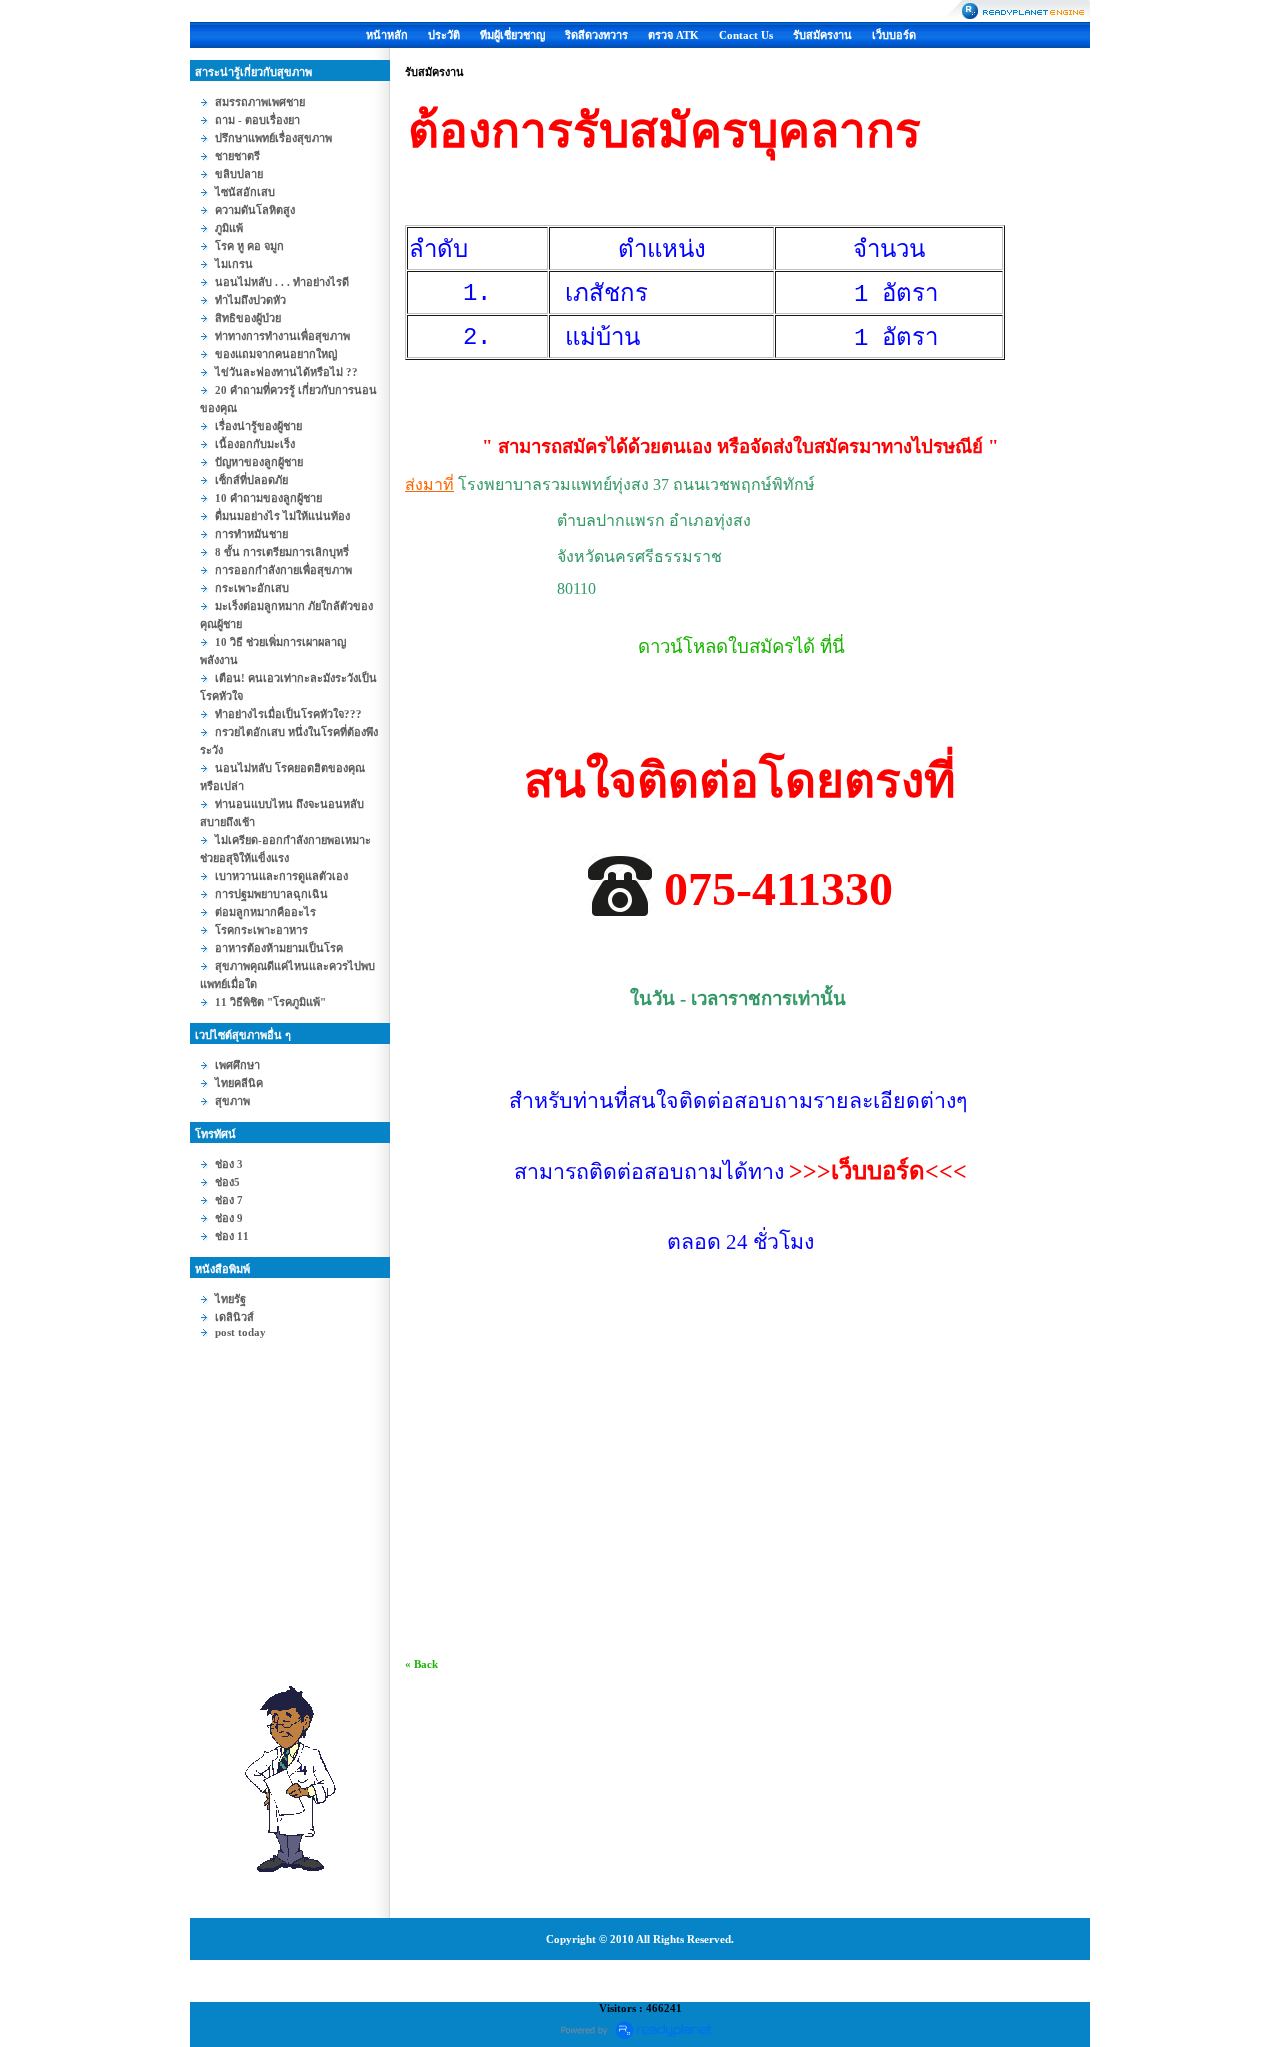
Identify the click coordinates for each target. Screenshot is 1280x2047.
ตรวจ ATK (673, 35)
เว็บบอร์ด (894, 35)
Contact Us (746, 35)
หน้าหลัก (387, 35)
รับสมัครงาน (822, 35)
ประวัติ (444, 35)
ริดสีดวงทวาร (596, 35)
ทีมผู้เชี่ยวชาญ (512, 35)
